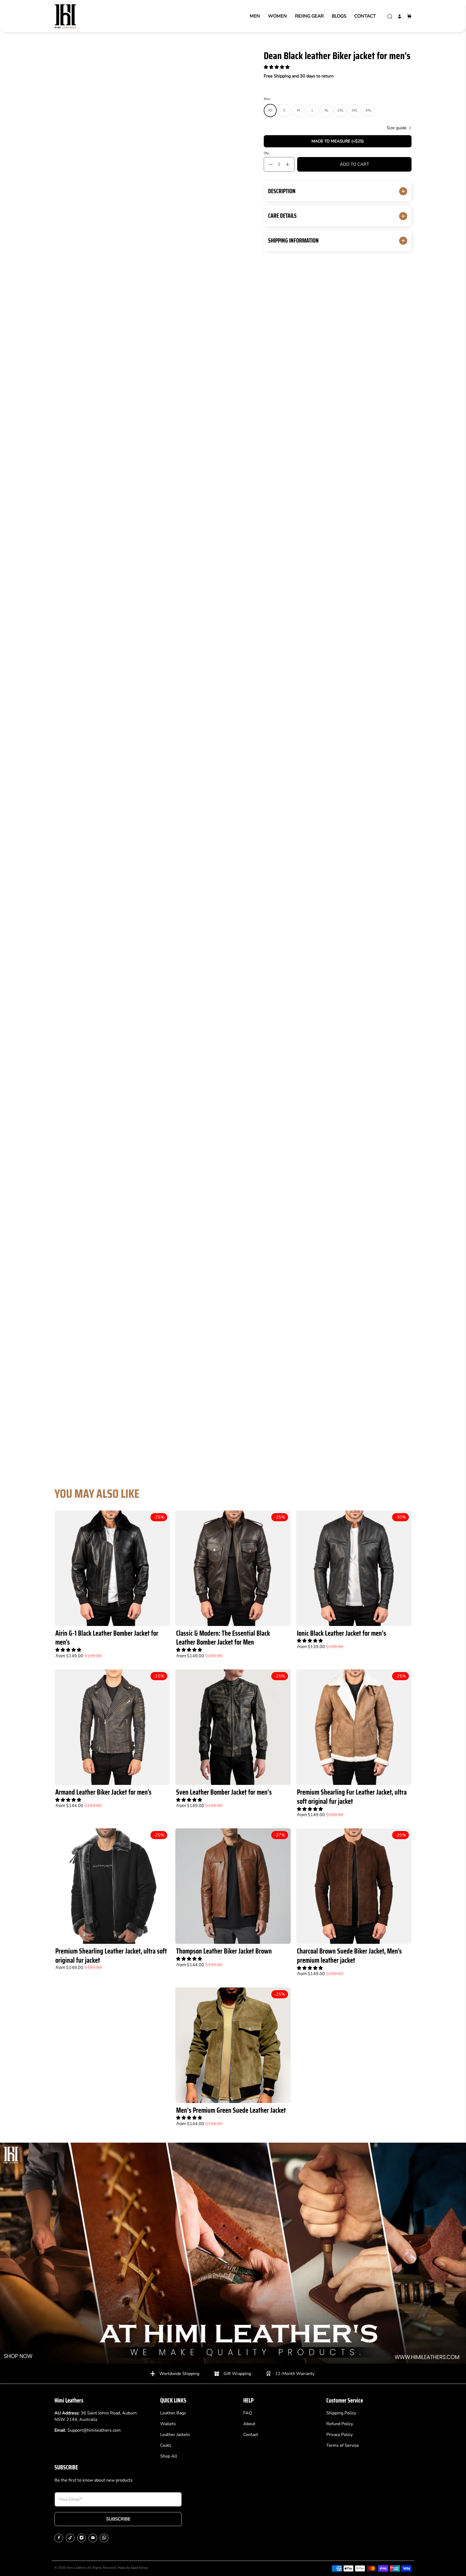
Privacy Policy (340, 2435)
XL (326, 110)
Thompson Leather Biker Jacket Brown (224, 1951)
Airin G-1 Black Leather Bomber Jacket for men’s (107, 1638)
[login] (400, 16)
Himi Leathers (76, 2568)
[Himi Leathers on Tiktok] (70, 2538)
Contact (251, 2435)
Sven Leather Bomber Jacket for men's (224, 1792)
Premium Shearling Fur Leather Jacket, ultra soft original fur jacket (352, 1797)
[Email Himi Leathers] (93, 2538)
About (249, 2424)
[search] (390, 16)
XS (270, 110)
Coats (166, 2445)
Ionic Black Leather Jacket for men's (342, 1633)
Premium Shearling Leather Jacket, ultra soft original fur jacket (111, 1956)
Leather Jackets (175, 2435)
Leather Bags (173, 2413)
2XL (340, 110)
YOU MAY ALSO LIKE (97, 1494)
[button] (277, 67)
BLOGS (339, 16)
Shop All (169, 2456)
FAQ (248, 2413)
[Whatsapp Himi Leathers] (104, 2538)
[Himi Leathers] (65, 16)
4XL (369, 110)
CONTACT (365, 16)
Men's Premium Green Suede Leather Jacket (231, 2110)
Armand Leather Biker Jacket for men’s (103, 1792)
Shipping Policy (341, 2413)
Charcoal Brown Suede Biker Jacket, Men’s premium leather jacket (349, 1956)
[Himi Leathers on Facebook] (59, 2538)
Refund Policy (340, 2424)
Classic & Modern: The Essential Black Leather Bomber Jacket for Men (223, 1638)
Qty (266, 153)
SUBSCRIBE (118, 2519)
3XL (354, 110)
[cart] (409, 16)
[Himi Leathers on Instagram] (82, 2538)
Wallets (168, 2424)
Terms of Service (343, 2445)
